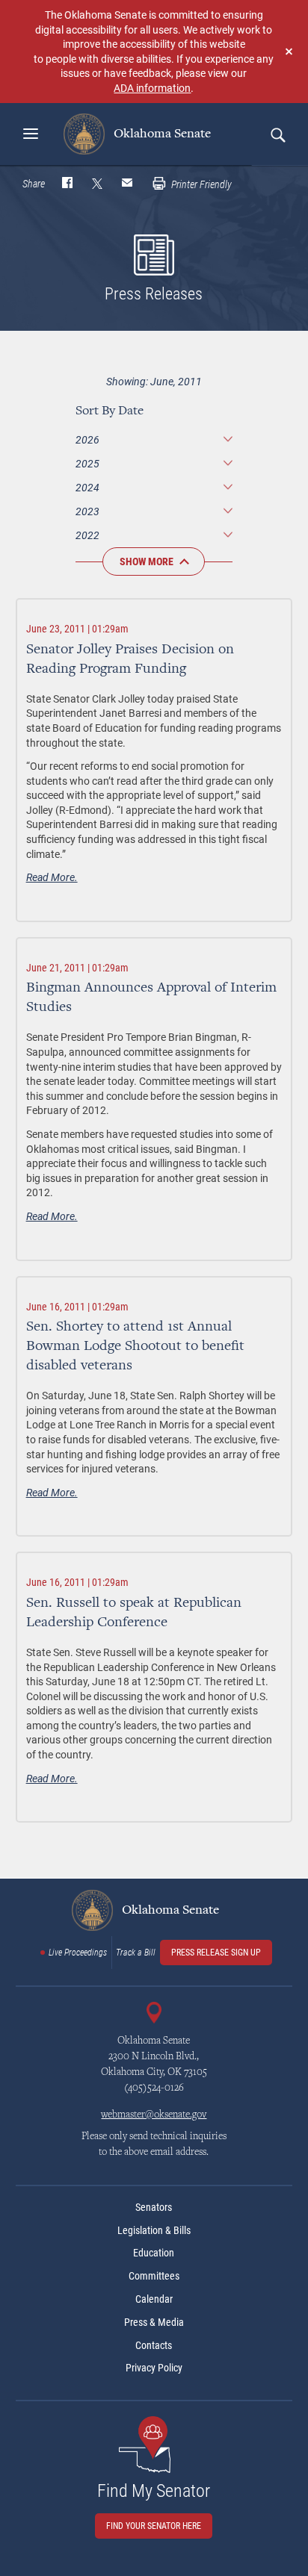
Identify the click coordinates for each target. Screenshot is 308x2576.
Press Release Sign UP (216, 1953)
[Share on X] (97, 184)
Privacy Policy (154, 2368)
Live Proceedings (78, 1953)
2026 (87, 439)
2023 (87, 511)
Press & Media (154, 2322)
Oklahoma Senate (161, 134)
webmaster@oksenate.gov (154, 2115)
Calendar (154, 2299)
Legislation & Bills (154, 2230)
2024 (87, 487)
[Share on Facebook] (67, 184)
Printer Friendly (200, 184)
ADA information (152, 88)
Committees (154, 2276)
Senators (154, 2207)
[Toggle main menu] (31, 134)
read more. (52, 877)
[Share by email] (127, 184)
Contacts (154, 2345)
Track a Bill (136, 1953)
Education (154, 2253)
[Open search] (277, 134)
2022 (87, 535)
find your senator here (154, 2526)
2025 (87, 463)
